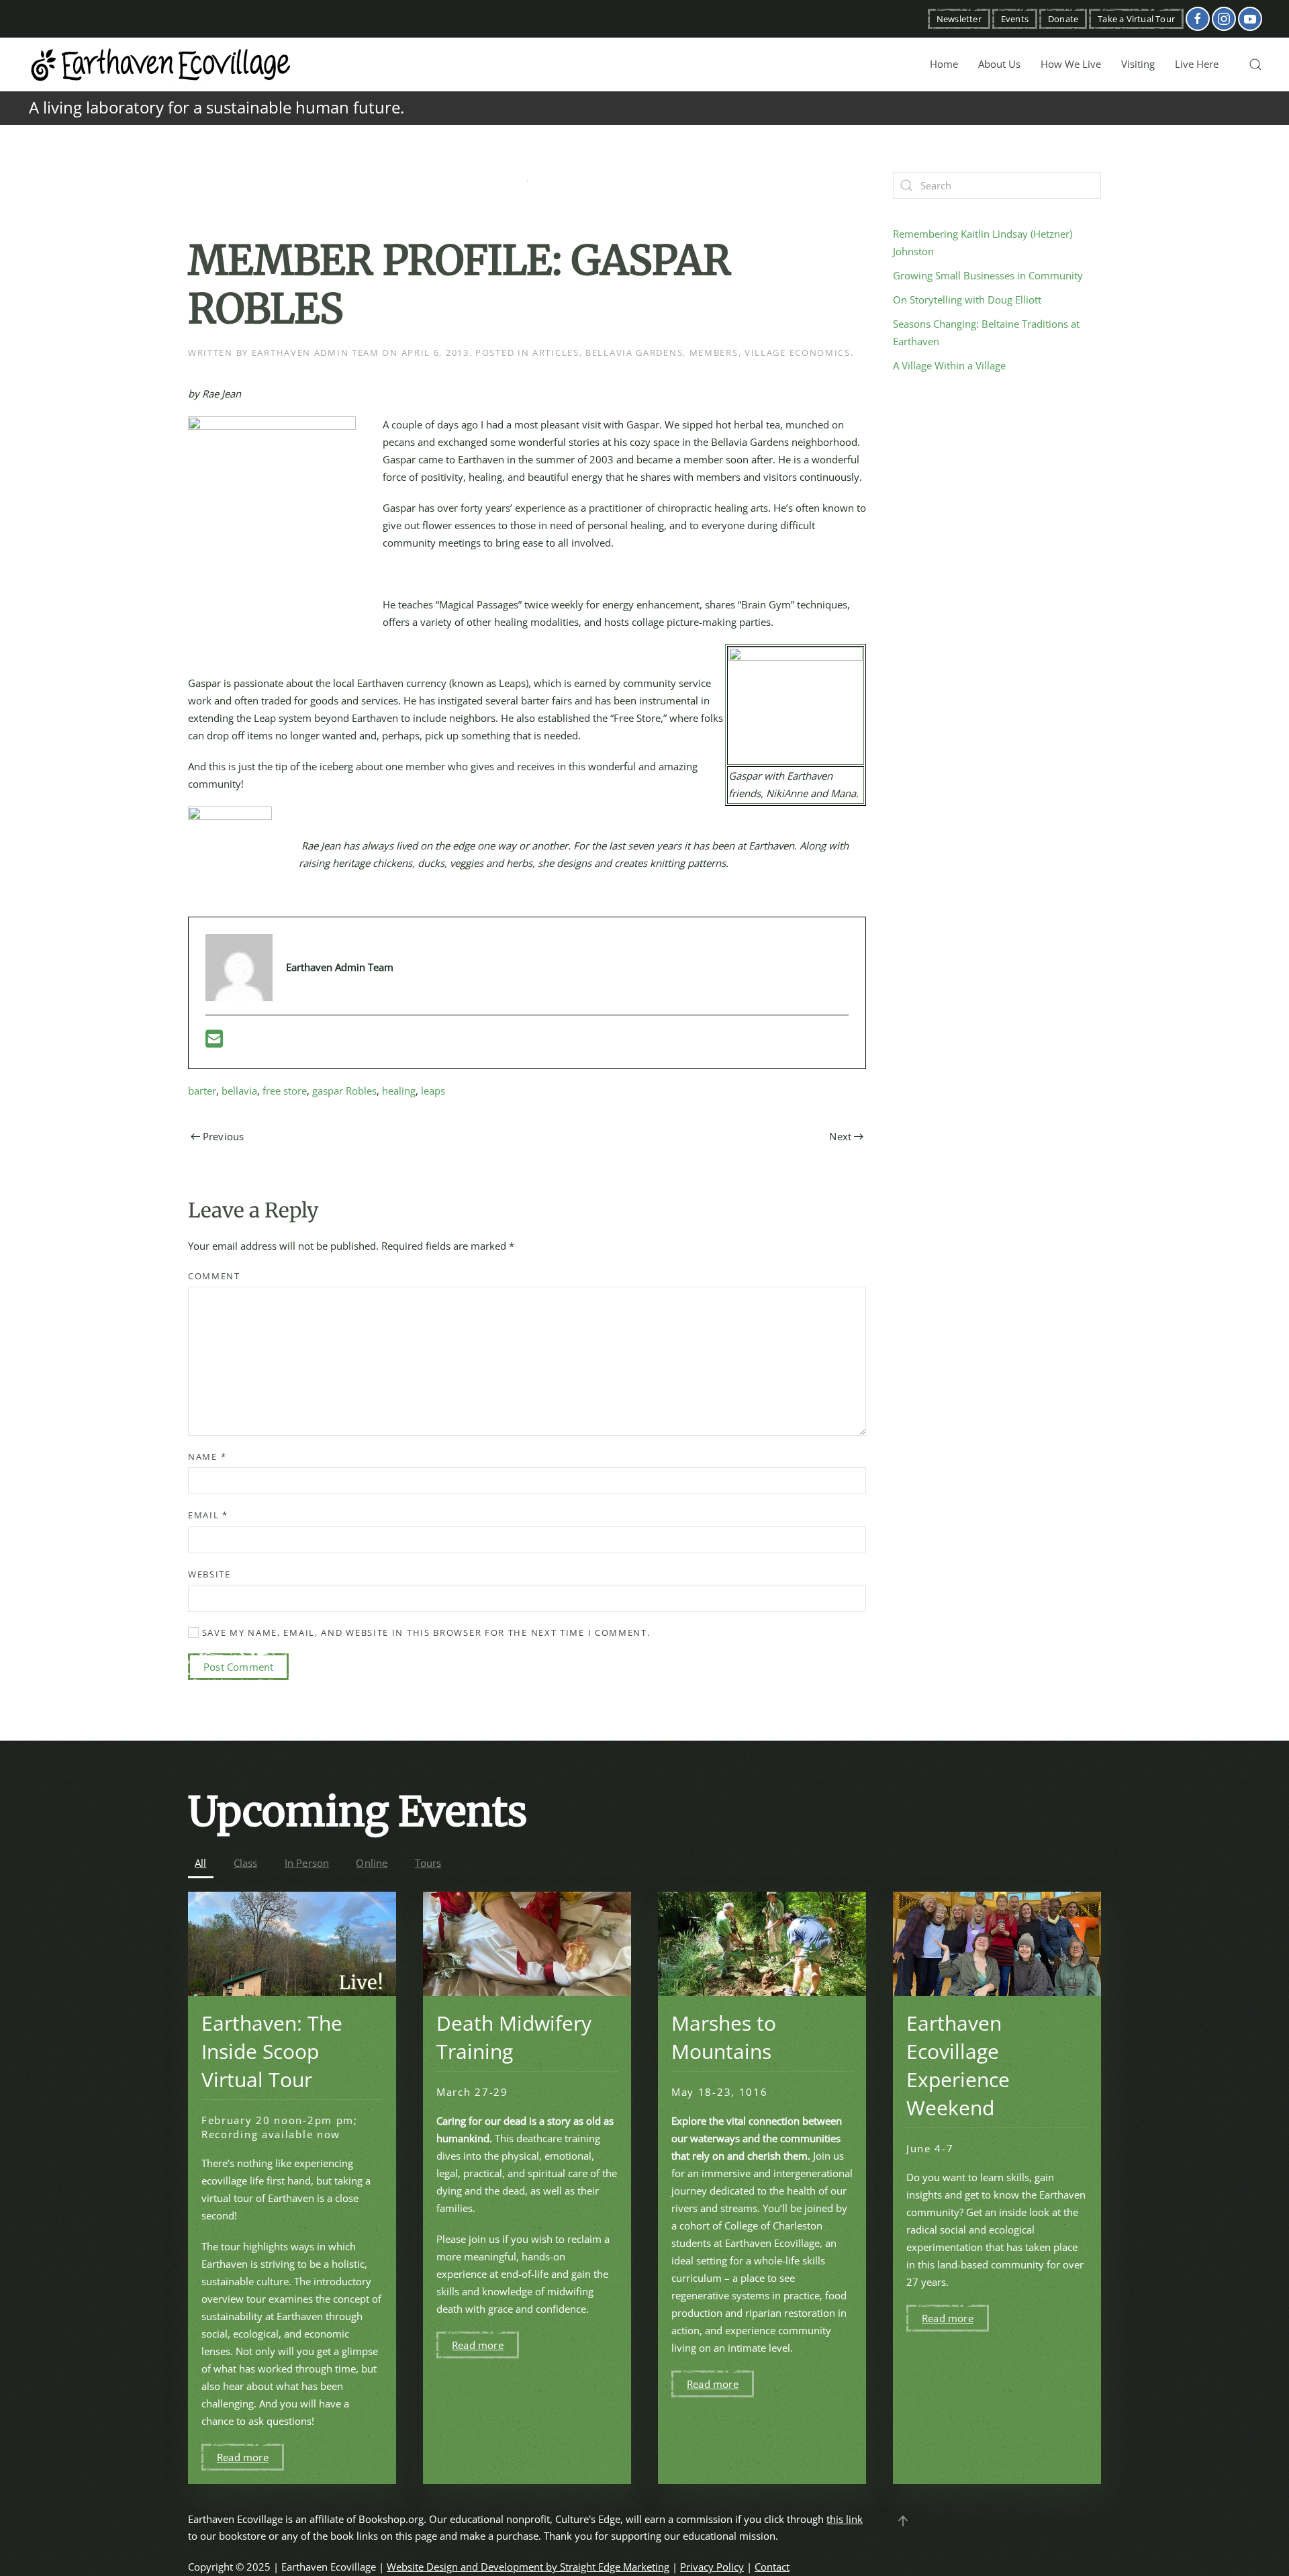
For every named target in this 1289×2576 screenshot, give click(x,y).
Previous (224, 1136)
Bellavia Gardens (634, 353)
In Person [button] (307, 1863)
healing (399, 1091)
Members (714, 353)
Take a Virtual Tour (1136, 19)
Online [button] (372, 1863)
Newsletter (959, 19)
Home (944, 64)
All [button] (201, 1863)
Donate (1063, 19)
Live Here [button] (1197, 64)
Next (840, 1136)
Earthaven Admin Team (316, 353)
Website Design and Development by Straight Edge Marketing (528, 2567)
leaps (433, 1091)
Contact (772, 2567)
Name (207, 1457)
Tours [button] (428, 1863)
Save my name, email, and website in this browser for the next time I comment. (425, 1632)
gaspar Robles (344, 1091)
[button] (1255, 64)
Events (1015, 19)
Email (208, 1515)
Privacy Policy (712, 2567)
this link (845, 2519)
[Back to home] (161, 64)
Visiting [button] (1138, 64)
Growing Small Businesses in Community (988, 275)
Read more (243, 2457)
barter (202, 1091)
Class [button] (246, 1863)
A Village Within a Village (949, 365)
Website (209, 1574)
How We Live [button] (1071, 64)
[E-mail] (214, 1042)
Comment (214, 1276)
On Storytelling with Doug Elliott (967, 300)
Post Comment (238, 1667)
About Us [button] (999, 64)
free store (285, 1091)
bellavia (239, 1091)
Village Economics (798, 353)
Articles (556, 353)
